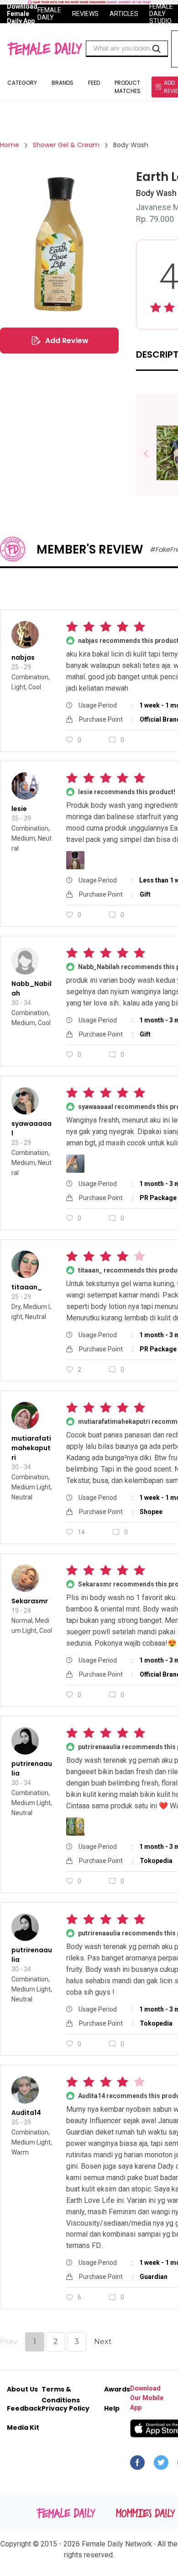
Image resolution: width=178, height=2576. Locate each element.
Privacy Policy (65, 2408)
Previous (153, 454)
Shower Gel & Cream (66, 145)
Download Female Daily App (22, 14)
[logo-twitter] (161, 2465)
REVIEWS (85, 14)
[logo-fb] (137, 2465)
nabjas (23, 657)
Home (10, 145)
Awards (117, 2389)
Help (112, 2408)
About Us (22, 2389)
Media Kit (23, 2427)
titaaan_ (27, 1287)
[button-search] (157, 49)
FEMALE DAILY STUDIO (161, 14)
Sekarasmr (30, 1601)
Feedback (24, 2408)
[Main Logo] (44, 49)
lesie (19, 809)
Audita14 (26, 2113)
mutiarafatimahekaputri (31, 1448)
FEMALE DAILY (49, 14)
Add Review (67, 341)
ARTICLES (124, 14)
